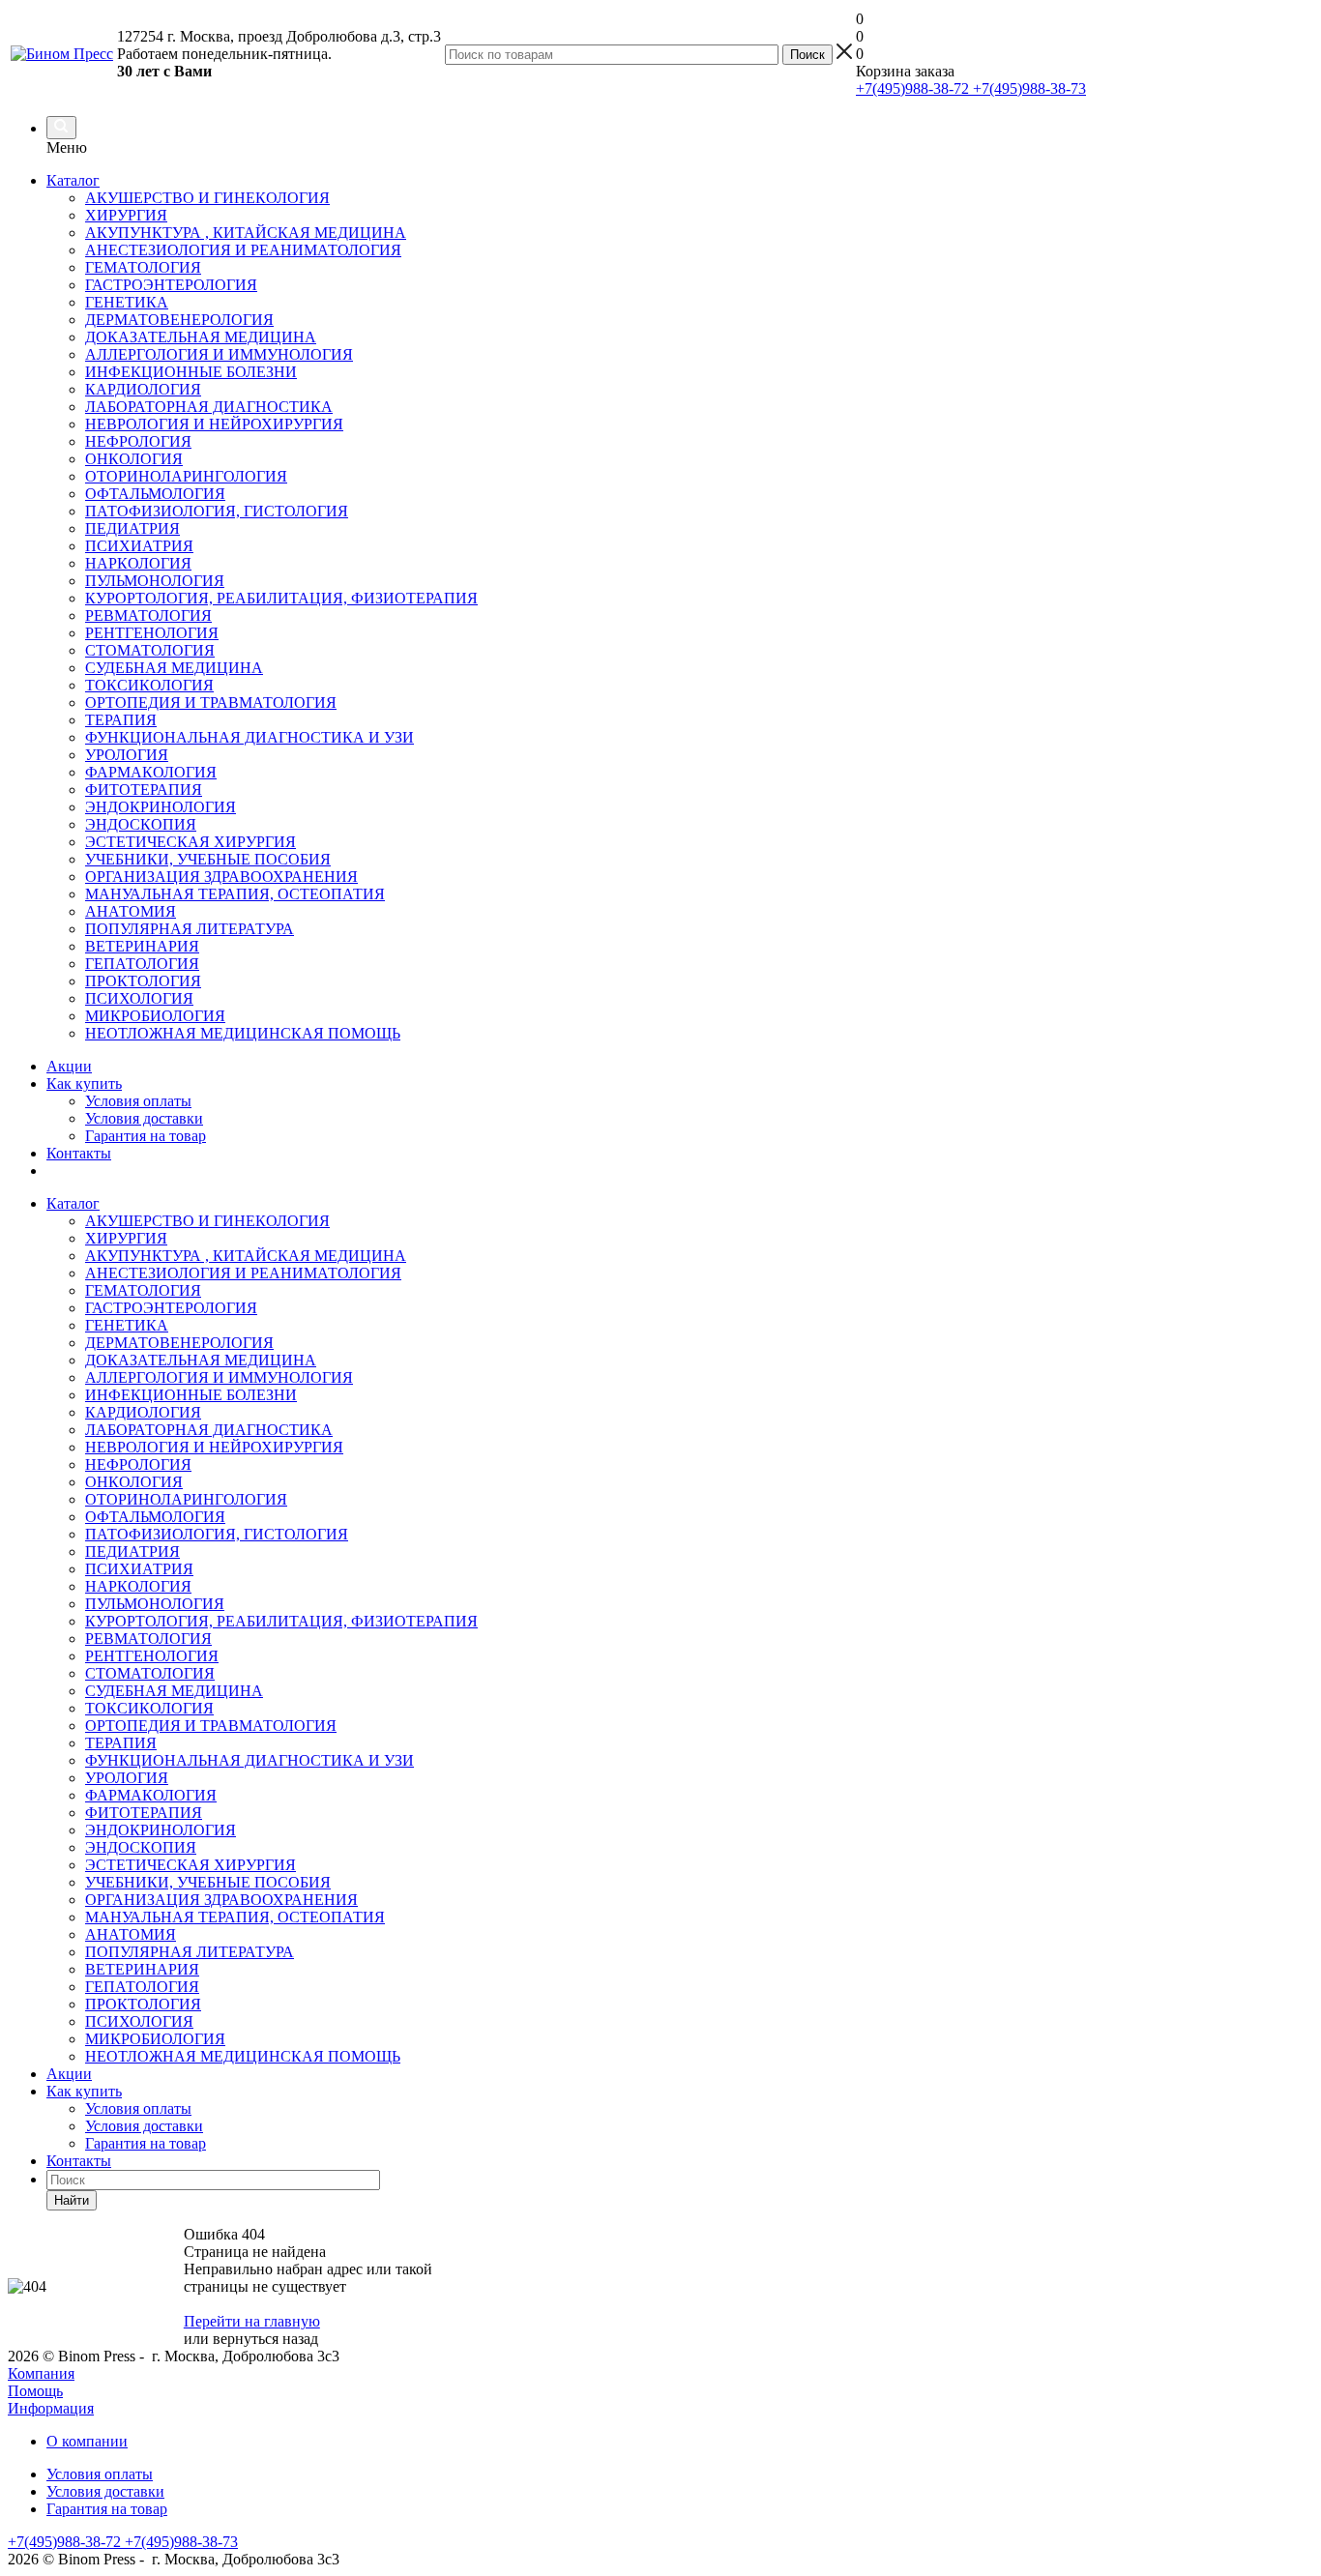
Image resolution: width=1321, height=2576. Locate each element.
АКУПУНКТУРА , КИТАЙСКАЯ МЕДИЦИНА (246, 1256)
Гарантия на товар (146, 1136)
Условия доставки (144, 1118)
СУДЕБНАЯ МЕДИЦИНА (174, 1691)
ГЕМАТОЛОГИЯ (143, 1290)
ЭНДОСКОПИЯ (141, 1847)
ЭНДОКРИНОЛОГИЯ (161, 1830)
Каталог (73, 180)
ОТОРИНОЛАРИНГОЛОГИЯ (186, 1499)
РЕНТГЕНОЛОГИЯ (152, 1656)
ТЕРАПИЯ (121, 1743)
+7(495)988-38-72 (912, 88)
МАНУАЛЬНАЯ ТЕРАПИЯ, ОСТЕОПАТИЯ (235, 1917)
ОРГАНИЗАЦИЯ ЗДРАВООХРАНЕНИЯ (221, 1900)
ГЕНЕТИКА (127, 1325)
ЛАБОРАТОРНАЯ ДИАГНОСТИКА (209, 1430)
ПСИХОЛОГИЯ (139, 2021)
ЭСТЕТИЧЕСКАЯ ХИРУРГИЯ (191, 1865)
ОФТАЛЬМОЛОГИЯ (155, 1517)
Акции (69, 1066)
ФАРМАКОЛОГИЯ (151, 1795)
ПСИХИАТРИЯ (139, 1569)
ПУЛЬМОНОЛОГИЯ (155, 1604)
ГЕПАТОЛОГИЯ (142, 1987)
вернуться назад (265, 2339)
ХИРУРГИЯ (126, 1238)
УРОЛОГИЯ (127, 1778)
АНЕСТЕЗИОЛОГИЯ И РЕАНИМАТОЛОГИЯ (243, 1273)
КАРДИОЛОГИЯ (143, 1412)
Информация (51, 2408)
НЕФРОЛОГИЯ (138, 1464)
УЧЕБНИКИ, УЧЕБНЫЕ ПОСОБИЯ (208, 1882)
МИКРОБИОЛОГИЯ (155, 2039)
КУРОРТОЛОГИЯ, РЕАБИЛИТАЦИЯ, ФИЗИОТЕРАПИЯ (281, 1621)
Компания (41, 2373)
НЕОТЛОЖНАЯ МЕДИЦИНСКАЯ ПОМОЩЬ (243, 2056)
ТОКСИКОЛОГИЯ (149, 1708)
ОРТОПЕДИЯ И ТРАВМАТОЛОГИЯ (211, 1726)
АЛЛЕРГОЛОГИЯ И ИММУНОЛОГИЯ (219, 1377)
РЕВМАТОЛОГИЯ (148, 1639)
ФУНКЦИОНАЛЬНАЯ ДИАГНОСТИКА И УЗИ (250, 1760)
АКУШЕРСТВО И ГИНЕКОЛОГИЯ (207, 1221)
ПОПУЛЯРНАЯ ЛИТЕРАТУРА (190, 1952)
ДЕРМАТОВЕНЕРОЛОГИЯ (179, 1343)
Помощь (35, 2391)
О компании (87, 2441)
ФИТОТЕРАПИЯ (144, 1813)
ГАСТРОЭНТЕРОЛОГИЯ (171, 1308)
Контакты (79, 1153)
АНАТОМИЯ (131, 1934)
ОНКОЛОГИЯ (134, 1482)
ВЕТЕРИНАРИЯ (142, 1969)
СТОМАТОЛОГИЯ (150, 1673)
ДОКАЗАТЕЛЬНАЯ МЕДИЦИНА (201, 1360)
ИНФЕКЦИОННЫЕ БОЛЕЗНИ (191, 1395)
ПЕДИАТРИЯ (132, 1551)
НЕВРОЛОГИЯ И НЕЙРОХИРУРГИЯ (214, 1447)
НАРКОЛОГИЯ (138, 1586)
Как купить (84, 1083)
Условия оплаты (138, 1101)
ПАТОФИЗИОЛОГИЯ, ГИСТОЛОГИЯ (217, 1534)
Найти (72, 2200)
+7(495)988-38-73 (1027, 88)
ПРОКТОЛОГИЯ (143, 2004)
